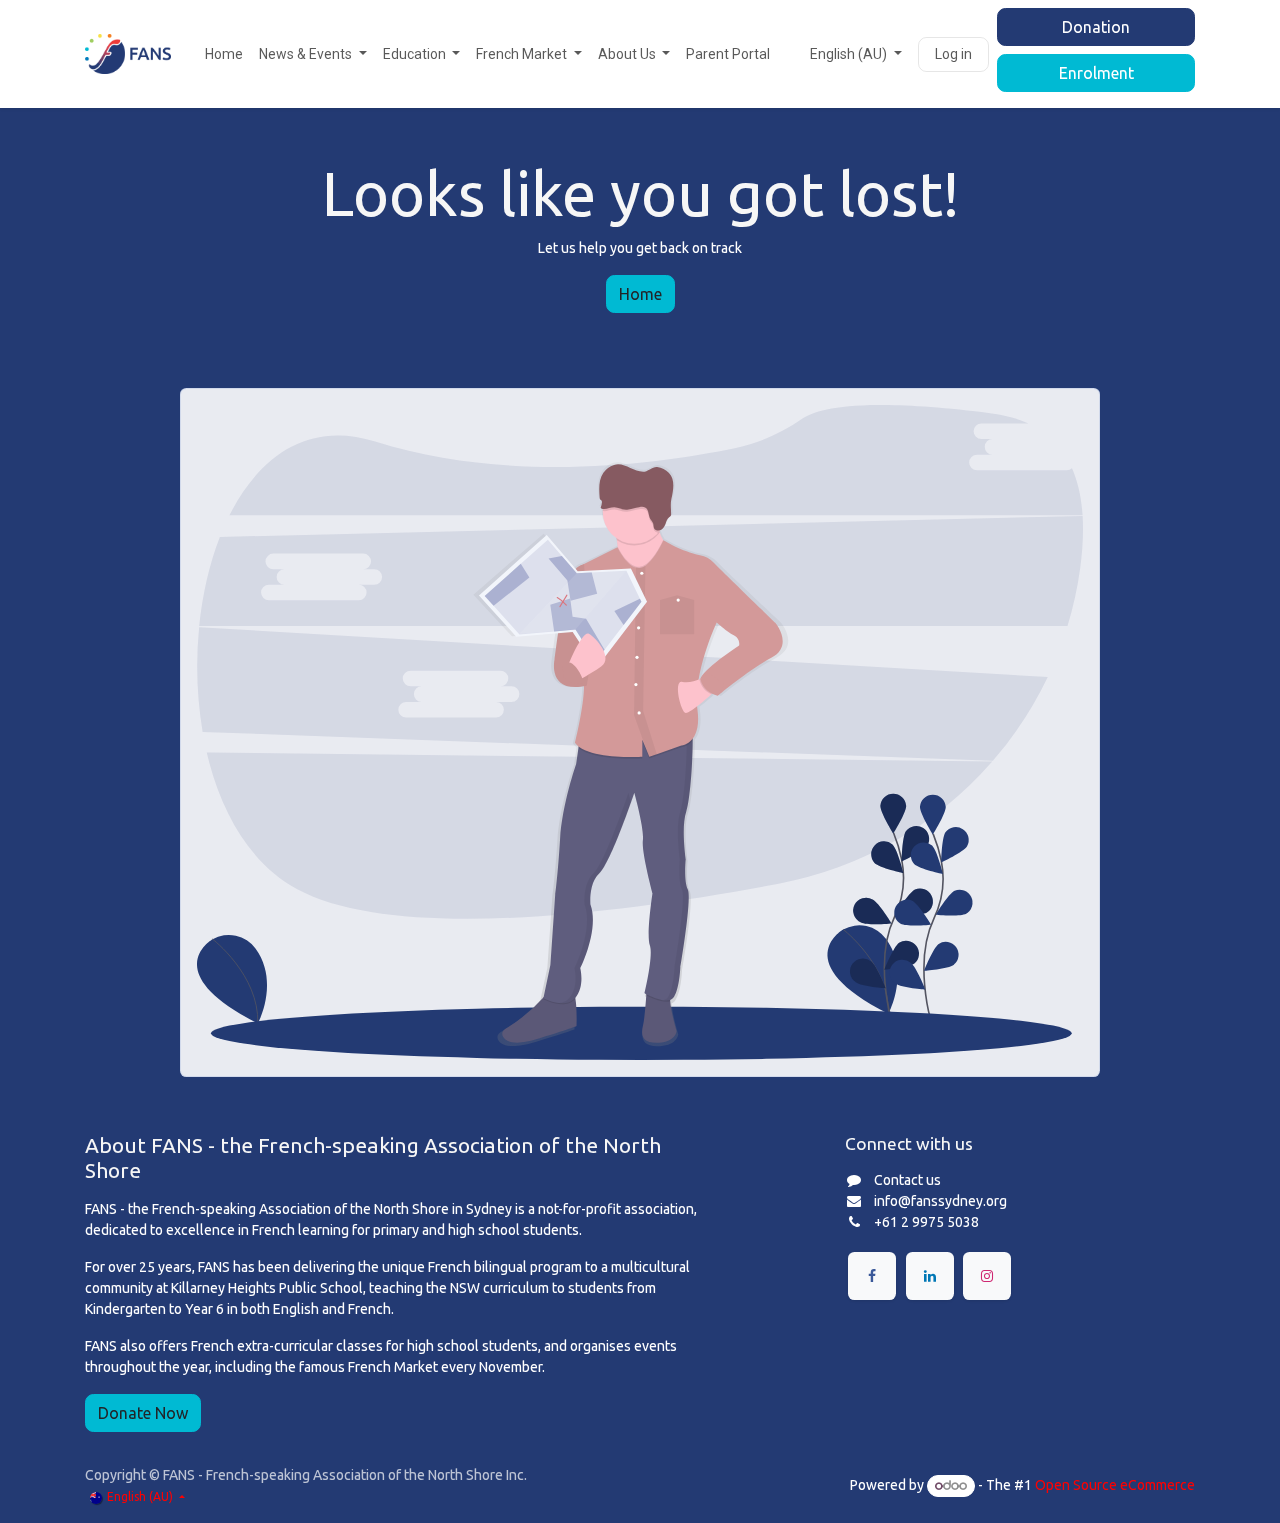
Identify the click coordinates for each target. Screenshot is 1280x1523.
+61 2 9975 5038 (926, 1222)
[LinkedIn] (930, 1276)
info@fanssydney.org (940, 1201)
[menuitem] (224, 54)
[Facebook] (872, 1276)
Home (640, 294)
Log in (953, 54)
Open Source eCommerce (1115, 1485)
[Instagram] (987, 1276)
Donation (1096, 27)
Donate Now (143, 1413)
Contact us (907, 1180)
